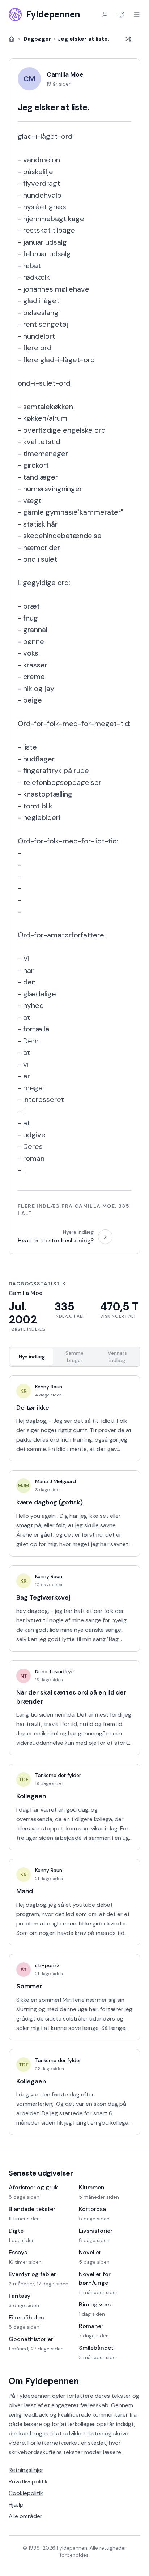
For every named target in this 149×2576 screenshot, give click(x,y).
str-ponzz (47, 1965)
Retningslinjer (26, 2470)
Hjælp (16, 2505)
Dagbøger (37, 39)
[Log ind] (105, 14)
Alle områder (25, 2516)
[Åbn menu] (137, 14)
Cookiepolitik (26, 2493)
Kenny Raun (49, 1387)
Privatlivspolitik (28, 2481)
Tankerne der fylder (58, 1775)
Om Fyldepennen (44, 2381)
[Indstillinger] (121, 14)
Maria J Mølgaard (56, 1481)
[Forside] (12, 39)
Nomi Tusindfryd (54, 1671)
